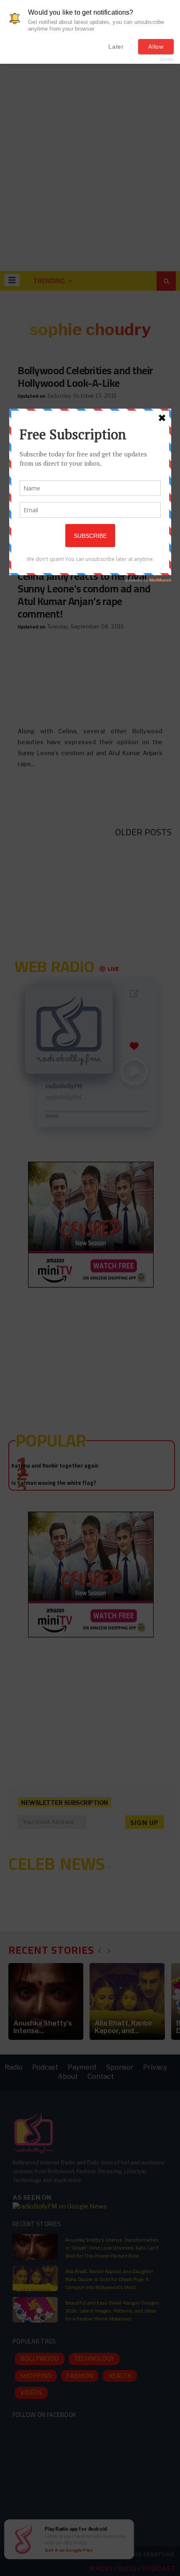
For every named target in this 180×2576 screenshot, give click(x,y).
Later (116, 47)
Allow (156, 47)
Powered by (153, 59)
